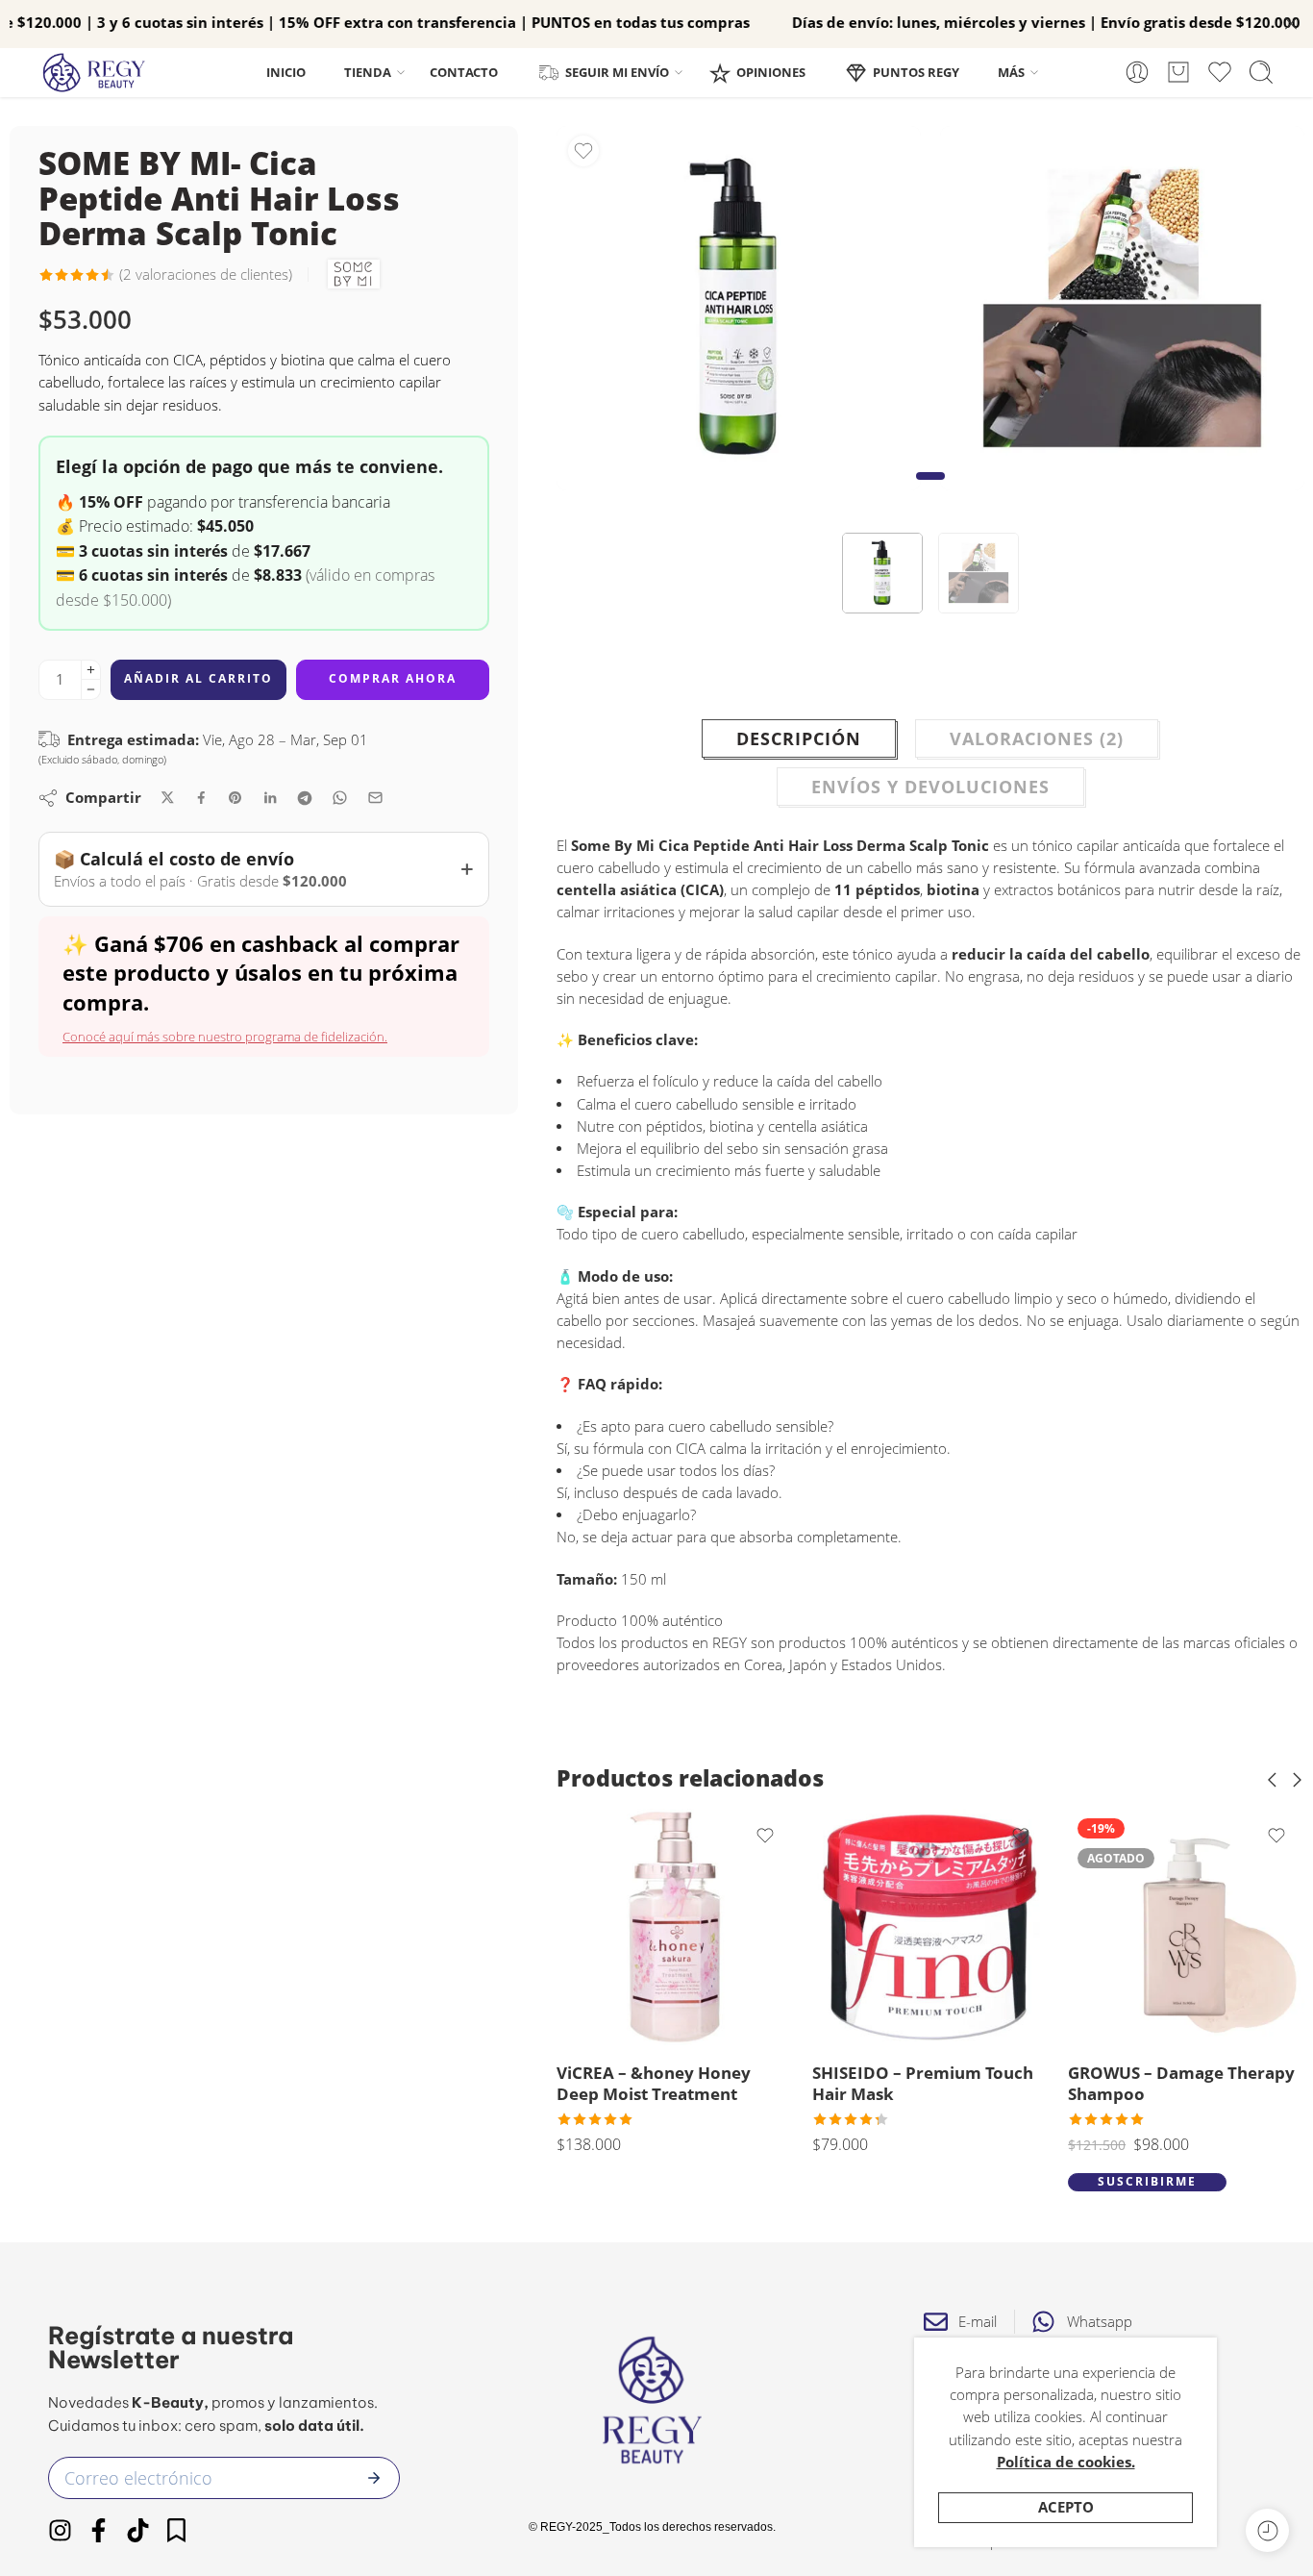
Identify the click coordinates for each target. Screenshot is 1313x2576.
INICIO (286, 72)
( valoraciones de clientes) (206, 275)
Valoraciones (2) (1037, 738)
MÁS (1011, 72)
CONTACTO (464, 72)
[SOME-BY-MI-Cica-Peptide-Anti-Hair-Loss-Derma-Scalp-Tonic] (739, 308)
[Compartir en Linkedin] (270, 798)
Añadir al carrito (198, 678)
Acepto (1066, 2507)
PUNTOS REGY (916, 72)
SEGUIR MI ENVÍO (617, 72)
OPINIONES (771, 72)
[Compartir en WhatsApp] (340, 798)
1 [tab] (930, 491)
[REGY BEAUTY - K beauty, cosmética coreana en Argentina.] (103, 73)
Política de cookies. (1066, 2462)
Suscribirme (1147, 2181)
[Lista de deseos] (583, 151)
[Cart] (1178, 72)
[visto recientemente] (1267, 2530)
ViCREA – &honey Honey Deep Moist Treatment (654, 2083)
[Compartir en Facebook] (201, 798)
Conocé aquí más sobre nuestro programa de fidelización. (225, 1037)
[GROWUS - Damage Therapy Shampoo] (1186, 1927)
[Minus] (91, 690)
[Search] (1261, 72)
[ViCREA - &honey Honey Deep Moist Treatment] (675, 1927)
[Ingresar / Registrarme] (1137, 72)
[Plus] (91, 670)
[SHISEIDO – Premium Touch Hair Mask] (930, 1927)
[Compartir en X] (168, 798)
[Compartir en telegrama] (305, 798)
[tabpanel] (739, 313)
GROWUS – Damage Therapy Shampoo (1181, 2083)
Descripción (799, 738)
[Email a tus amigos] (375, 798)
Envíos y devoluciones (930, 787)
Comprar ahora (393, 678)
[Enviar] (374, 2478)
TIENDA (368, 72)
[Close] (1291, 24)
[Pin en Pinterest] (235, 798)
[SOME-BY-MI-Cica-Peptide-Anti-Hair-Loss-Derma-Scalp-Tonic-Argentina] (1122, 308)
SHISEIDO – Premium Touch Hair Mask (923, 2083)
